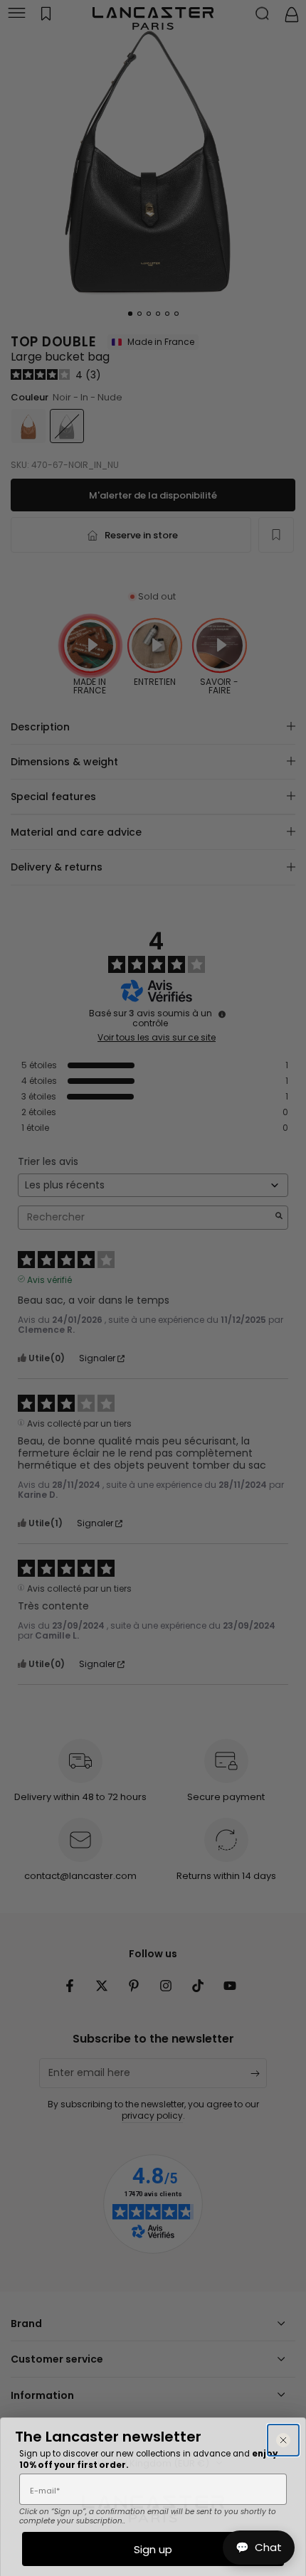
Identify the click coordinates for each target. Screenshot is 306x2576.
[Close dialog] (283, 2440)
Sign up (153, 2549)
